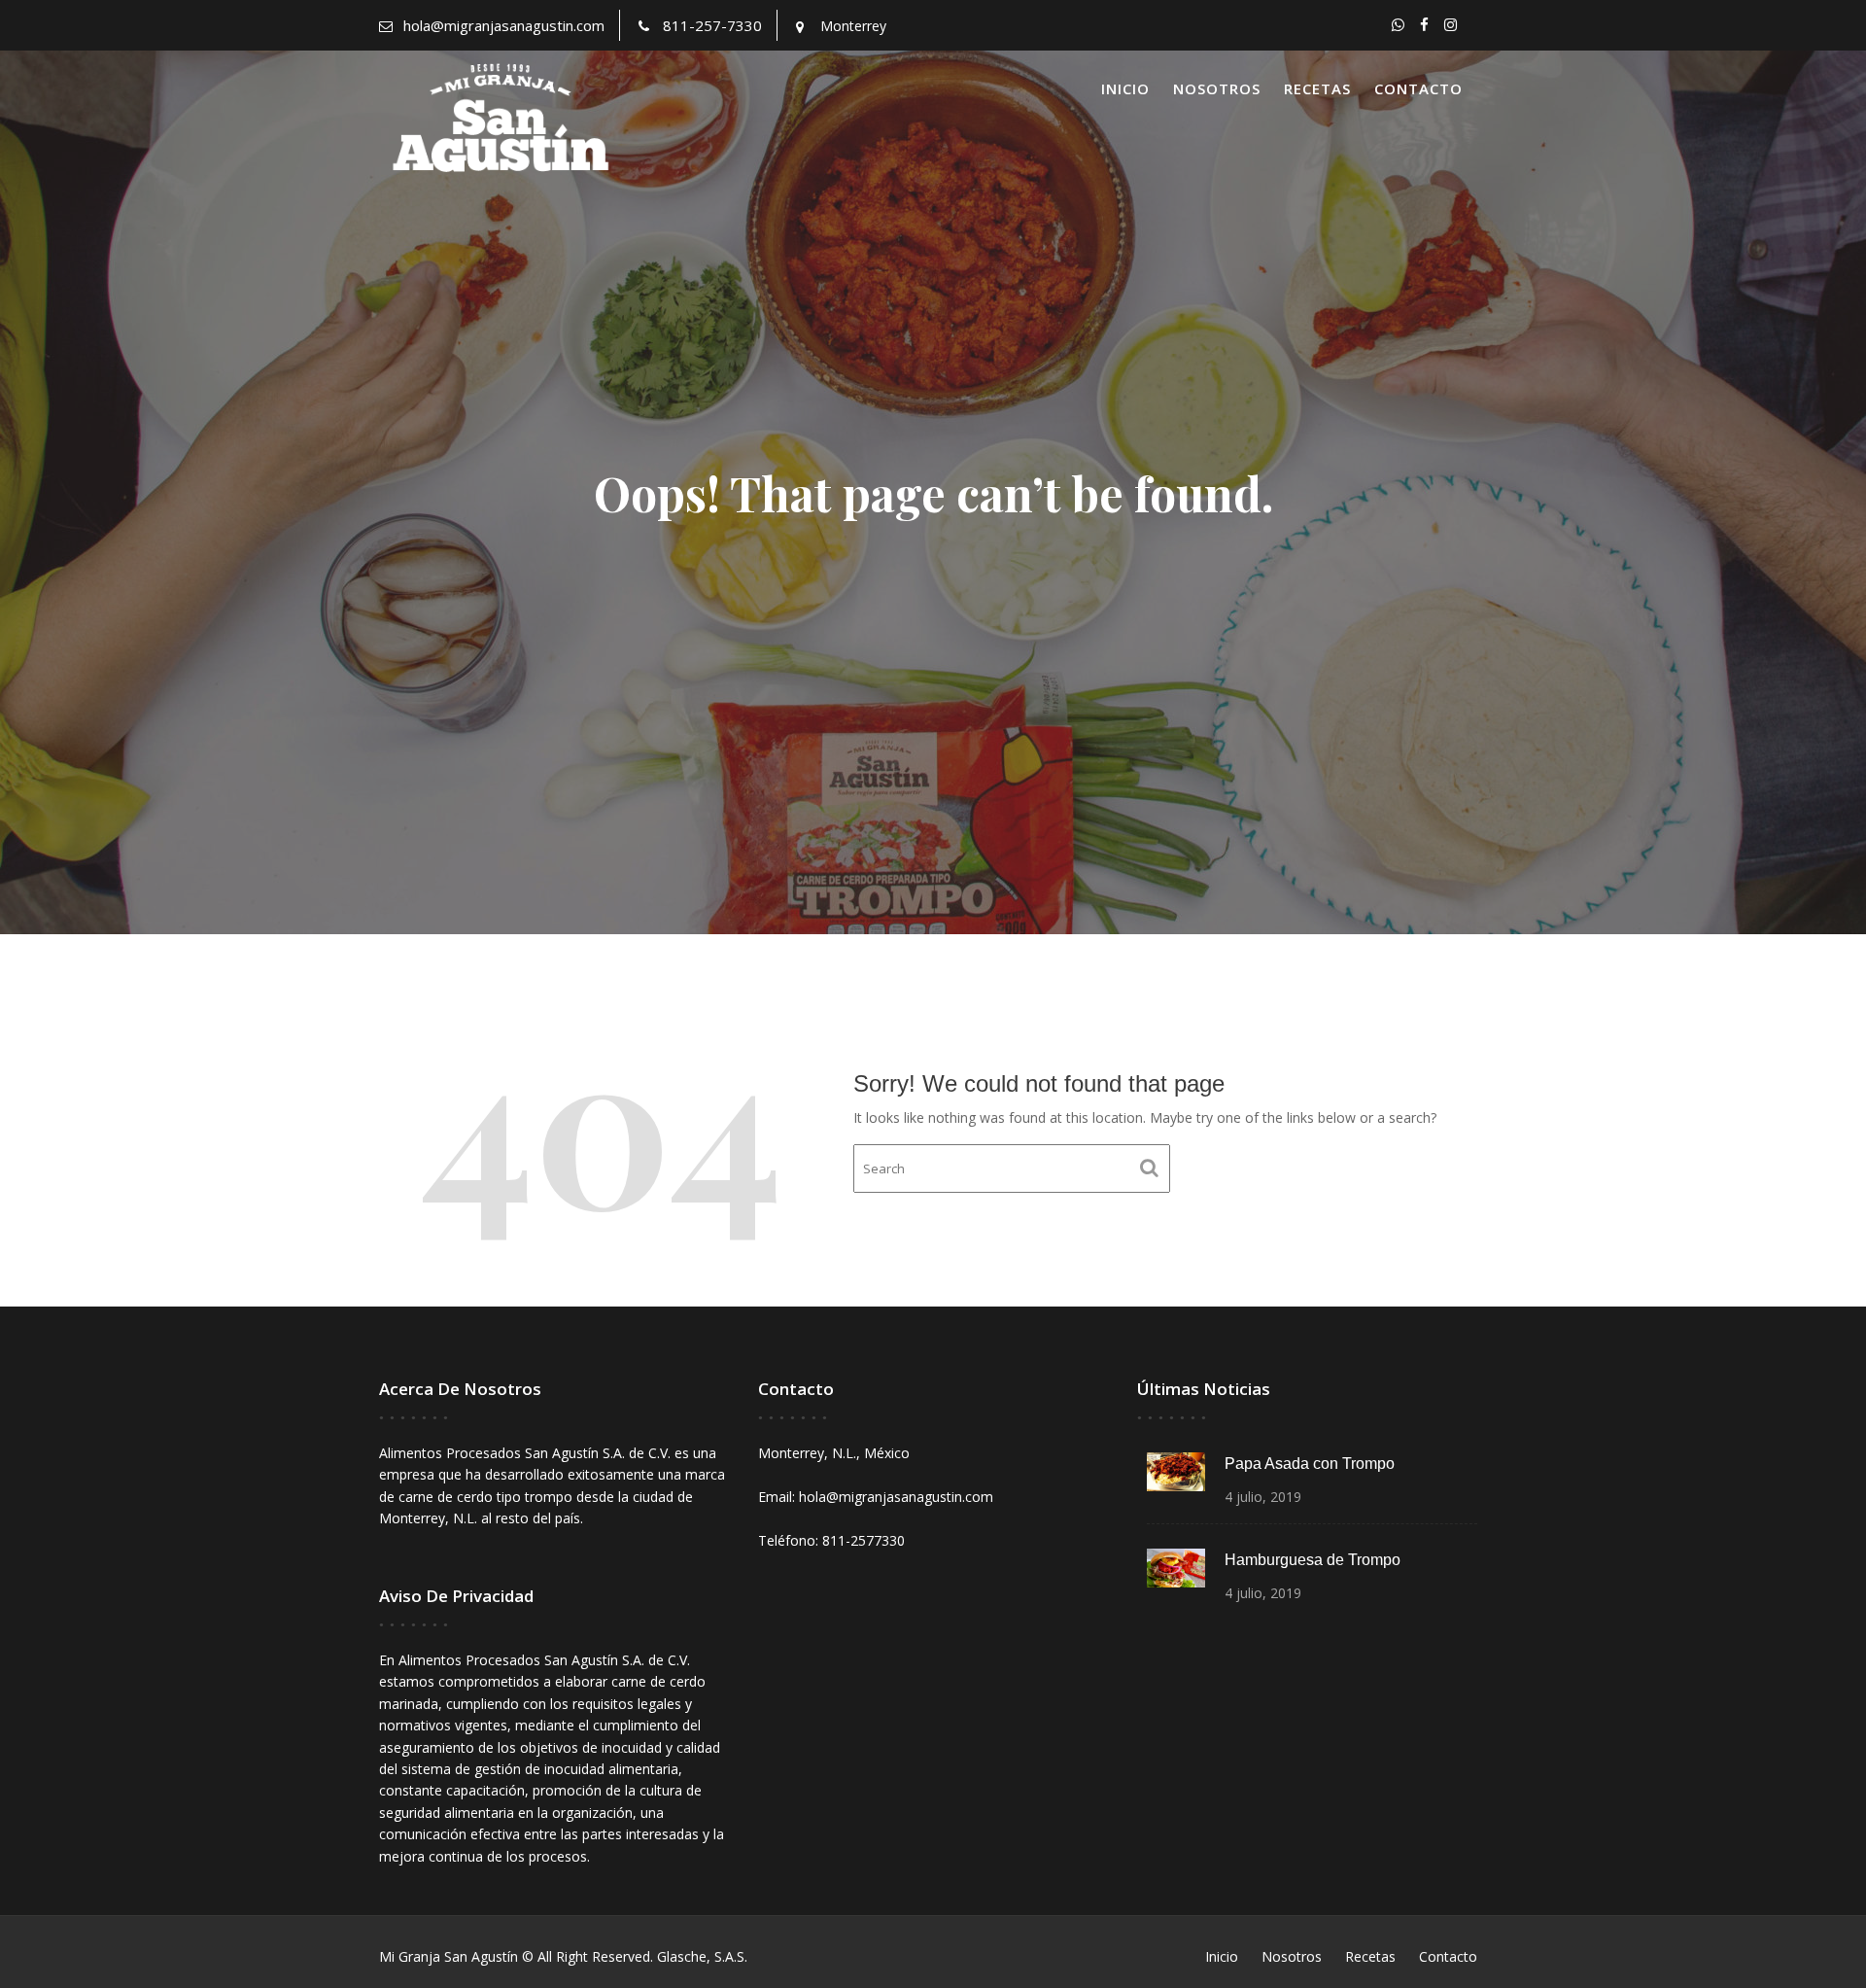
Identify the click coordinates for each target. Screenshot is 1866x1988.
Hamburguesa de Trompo (1313, 1560)
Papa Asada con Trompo (1310, 1464)
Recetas (1317, 88)
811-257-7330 (712, 25)
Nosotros (1217, 88)
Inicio (1125, 88)
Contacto (1418, 88)
